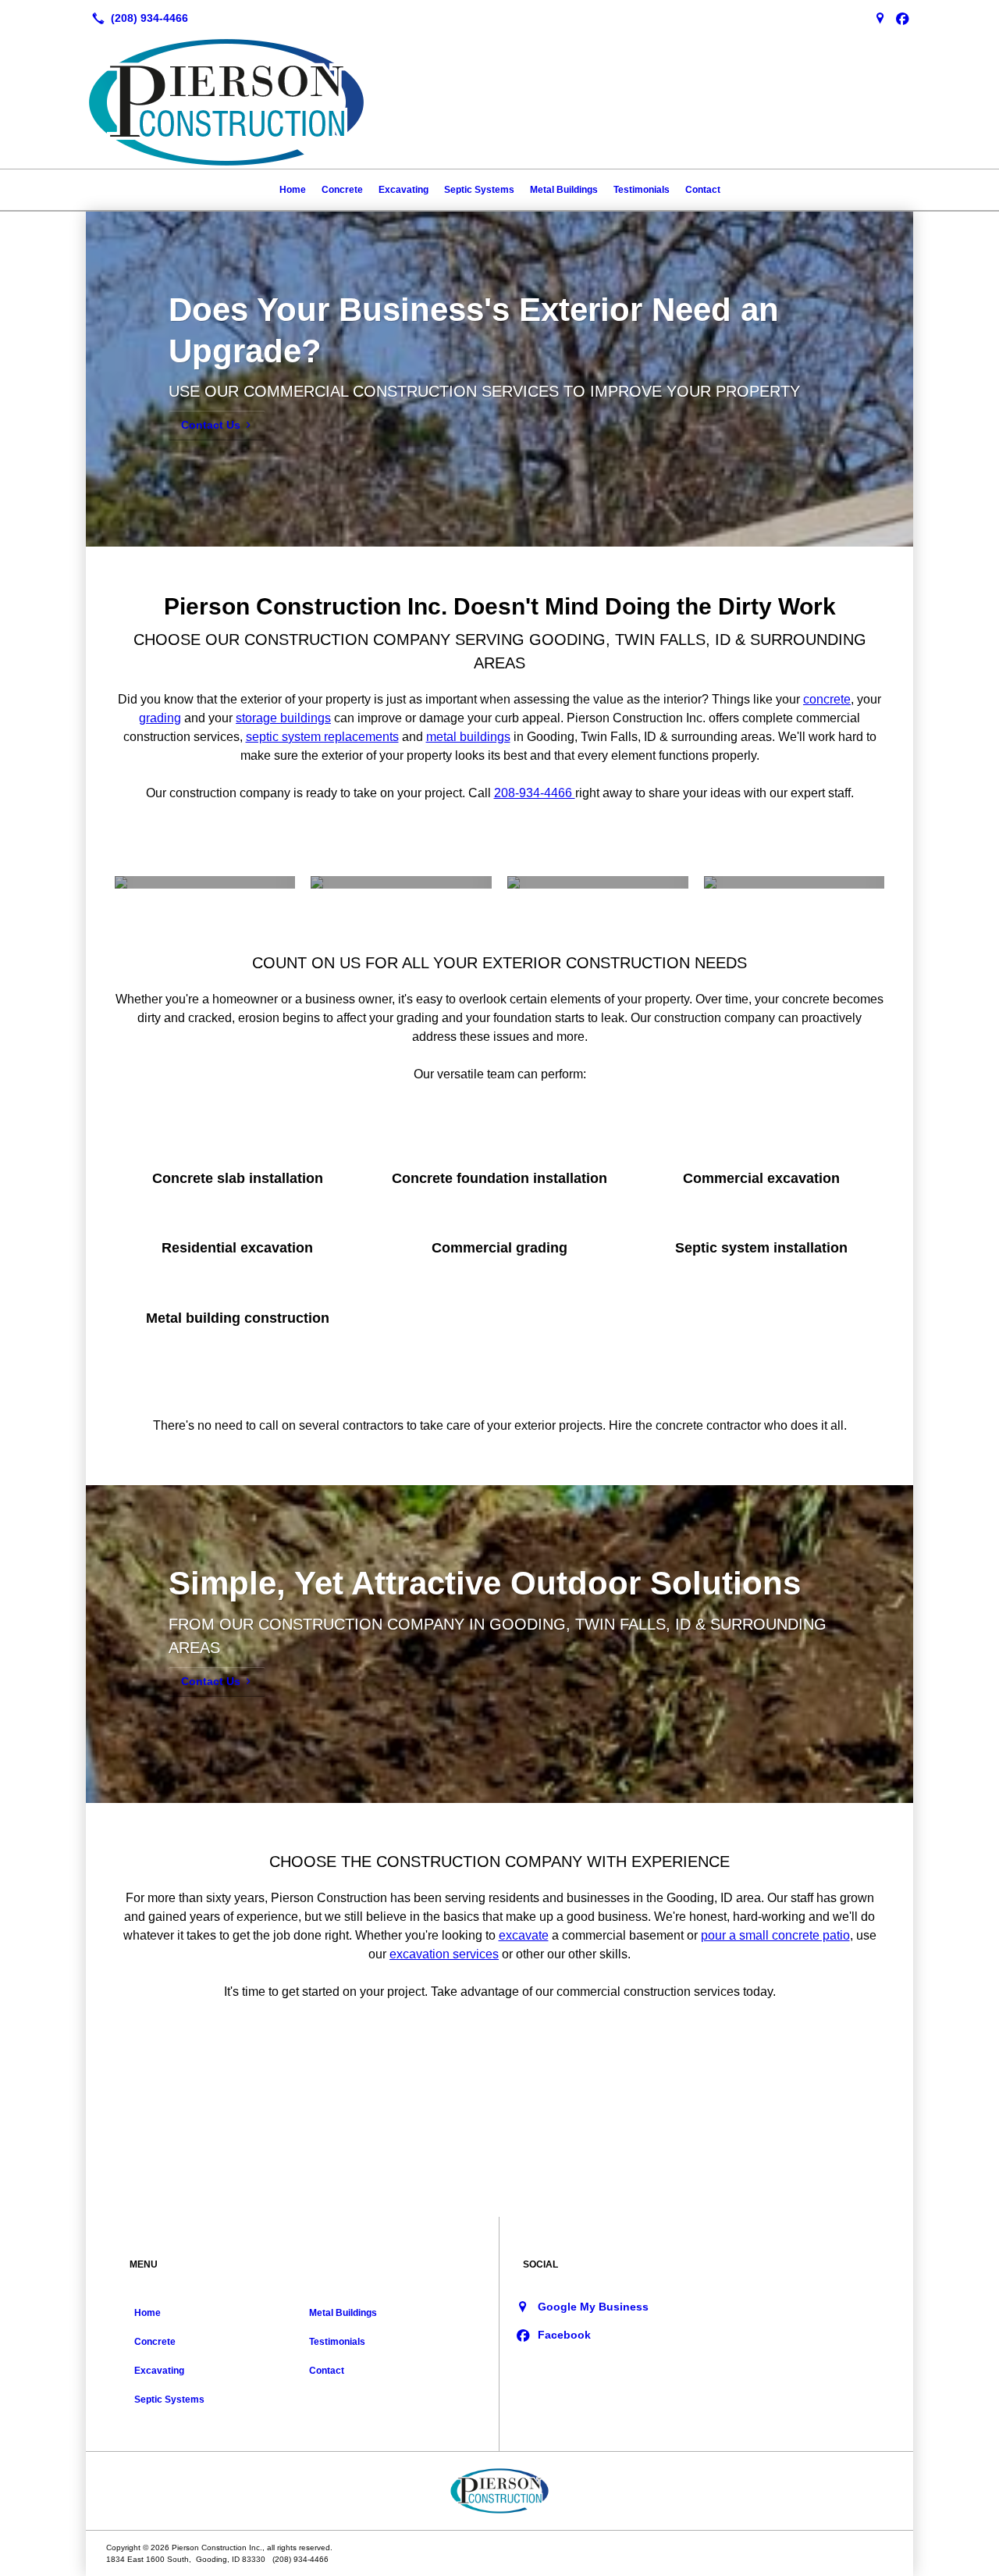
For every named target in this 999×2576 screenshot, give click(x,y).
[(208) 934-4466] (137, 18)
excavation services (444, 1954)
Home (293, 190)
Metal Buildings (564, 190)
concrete (827, 699)
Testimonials (642, 190)
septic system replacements (322, 737)
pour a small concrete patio (775, 1935)
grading (160, 718)
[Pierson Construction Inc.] (499, 2491)
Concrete (342, 190)
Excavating (404, 190)
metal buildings (468, 737)
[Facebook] (902, 18)
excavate (524, 1935)
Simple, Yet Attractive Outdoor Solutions (485, 1583)
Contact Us (211, 425)
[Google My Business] (880, 18)
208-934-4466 (535, 793)
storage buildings (283, 718)
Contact (703, 190)
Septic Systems (479, 190)
